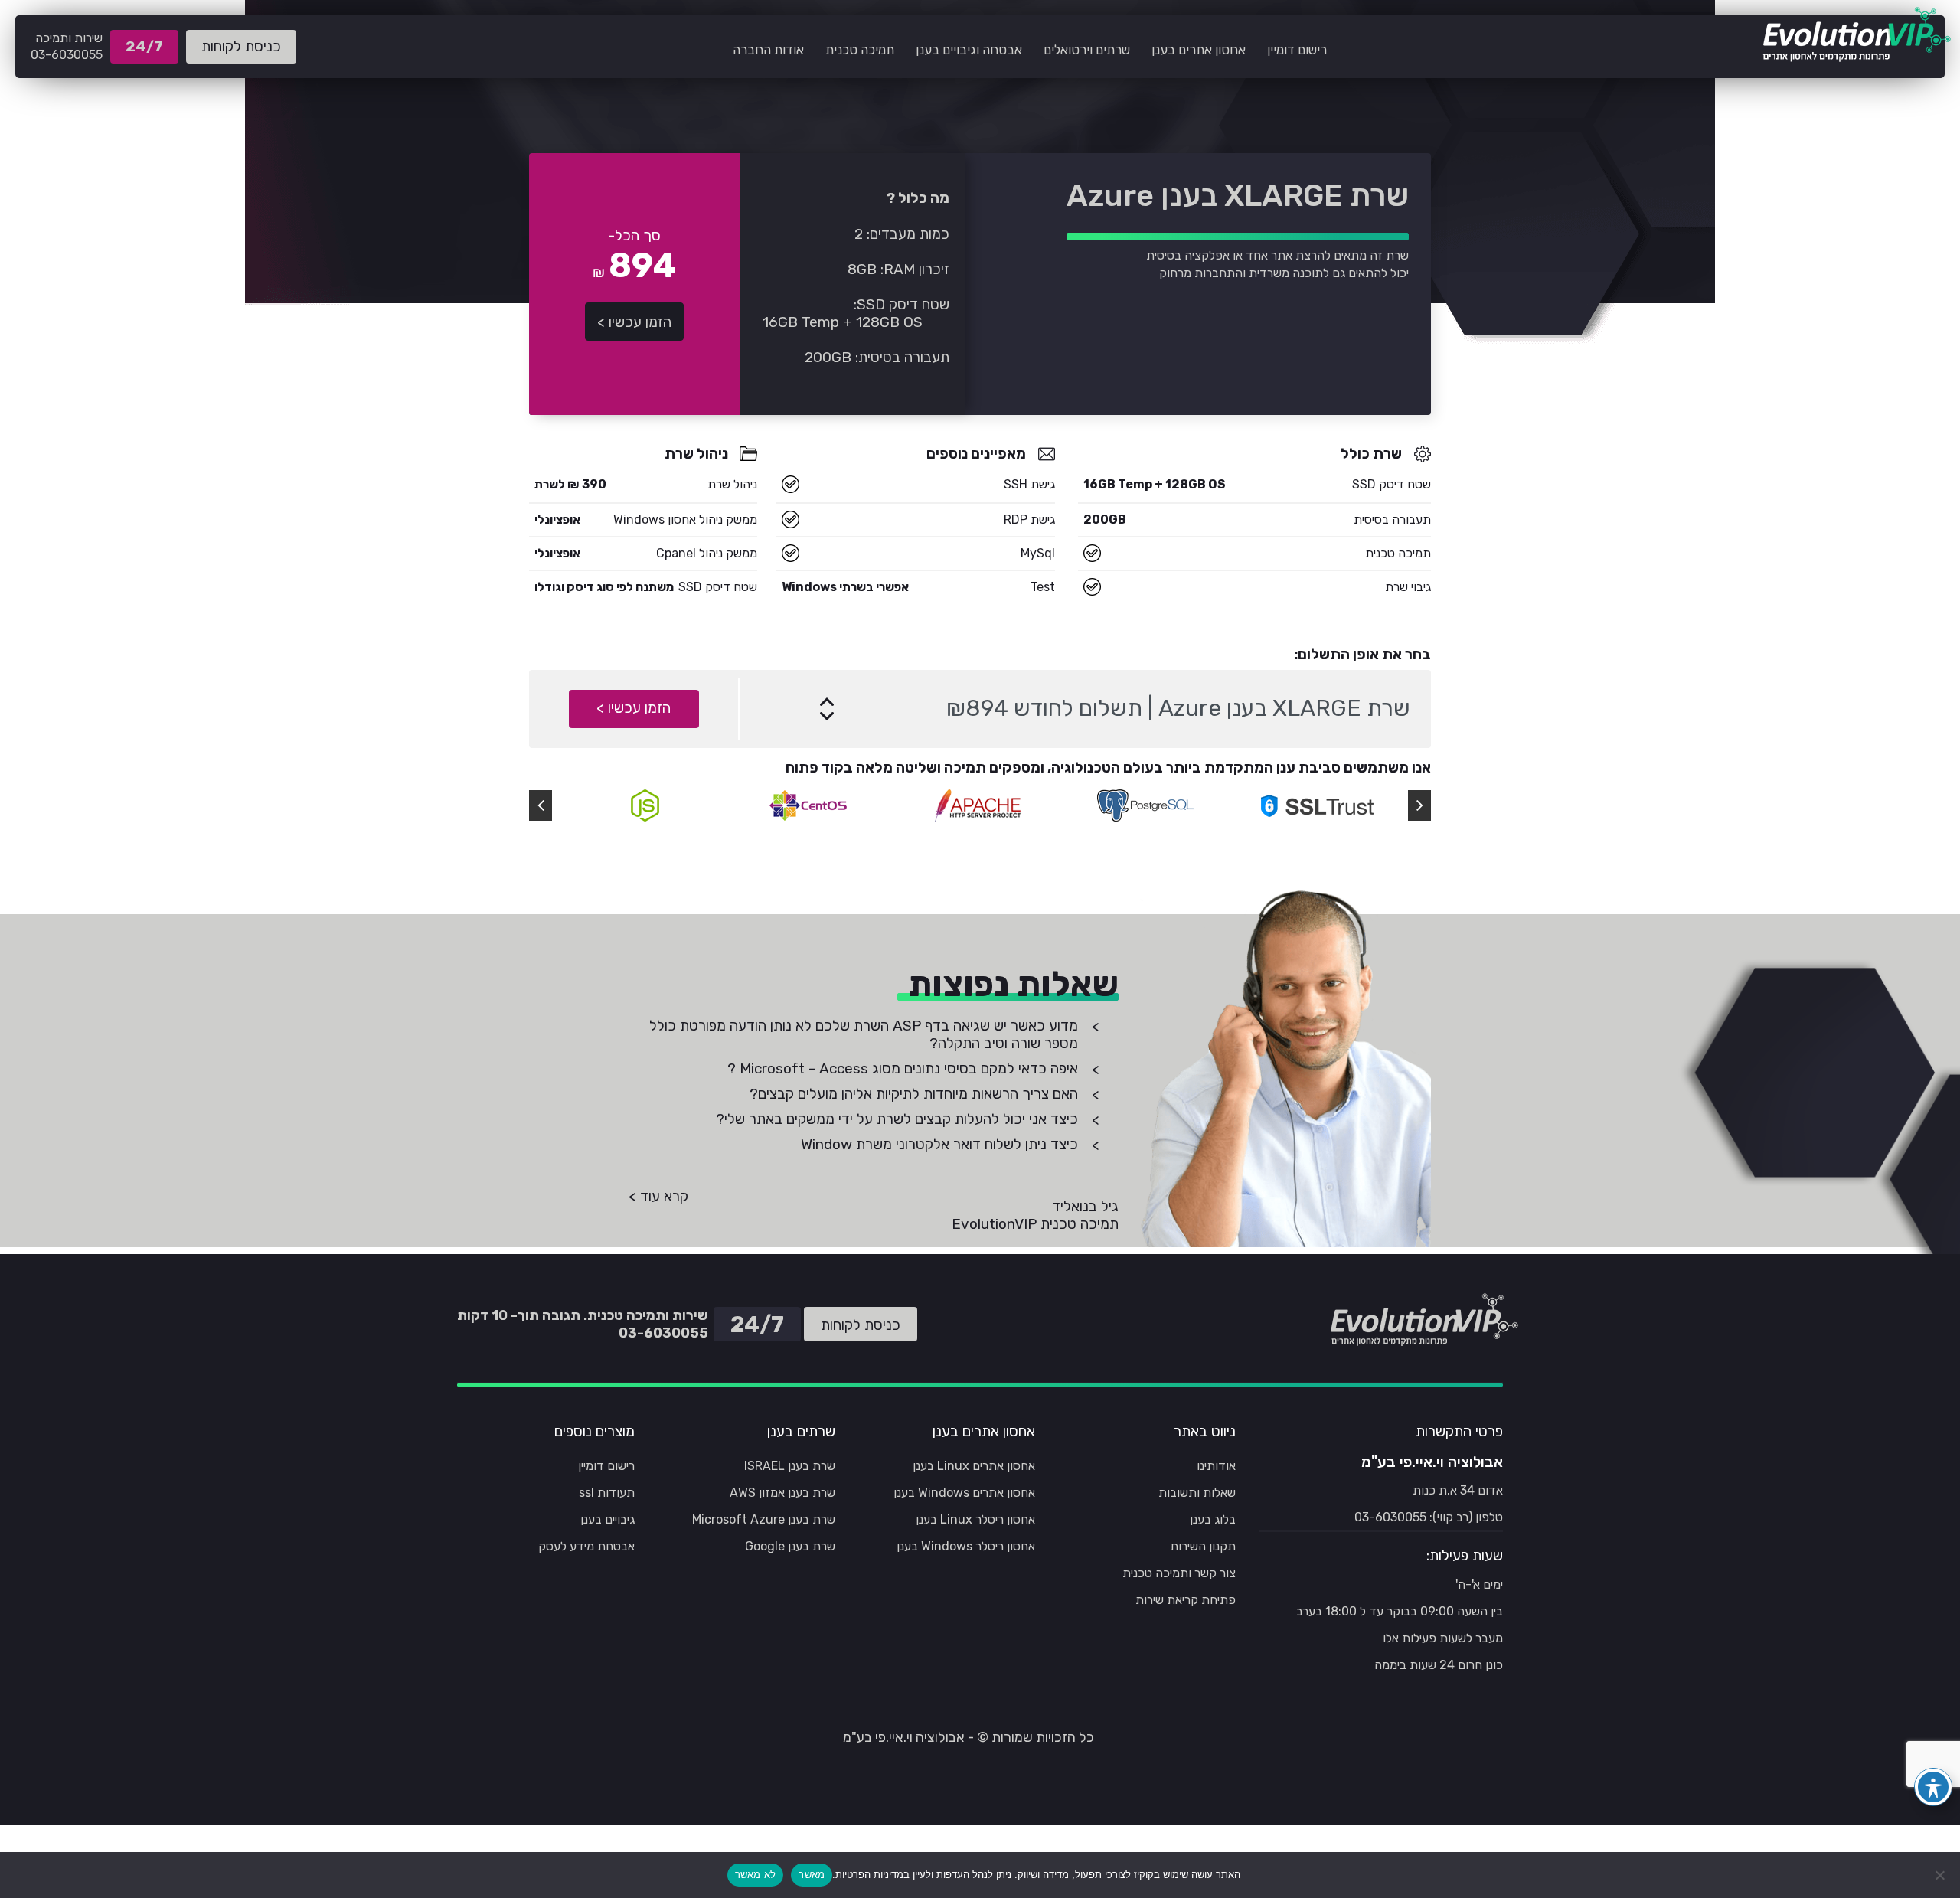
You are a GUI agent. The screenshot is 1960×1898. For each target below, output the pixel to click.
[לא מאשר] (1941, 1875)
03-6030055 (67, 55)
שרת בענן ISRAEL (790, 1466)
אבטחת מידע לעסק (586, 1546)
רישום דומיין (606, 1466)
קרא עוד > (658, 1196)
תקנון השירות (1203, 1546)
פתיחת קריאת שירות (1186, 1600)
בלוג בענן (1213, 1519)
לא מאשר (756, 1874)
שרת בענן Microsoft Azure (764, 1519)
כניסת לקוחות (241, 46)
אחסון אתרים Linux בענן (974, 1466)
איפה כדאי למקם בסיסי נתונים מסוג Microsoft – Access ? (903, 1068)
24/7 (149, 51)
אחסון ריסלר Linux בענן (975, 1519)
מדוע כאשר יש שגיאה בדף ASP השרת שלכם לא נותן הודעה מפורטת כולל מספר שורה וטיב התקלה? (864, 1034)
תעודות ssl (607, 1493)
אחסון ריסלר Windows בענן (966, 1546)
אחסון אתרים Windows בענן (964, 1493)
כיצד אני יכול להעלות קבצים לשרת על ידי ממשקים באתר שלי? (897, 1119)
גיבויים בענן (608, 1519)
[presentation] (541, 805)
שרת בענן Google (790, 1546)
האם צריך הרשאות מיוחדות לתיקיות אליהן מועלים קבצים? (914, 1094)
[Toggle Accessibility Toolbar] (1933, 1787)
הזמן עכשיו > (634, 322)
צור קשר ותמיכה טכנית (1179, 1573)
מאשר (812, 1874)
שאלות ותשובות (1197, 1493)
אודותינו (1216, 1466)
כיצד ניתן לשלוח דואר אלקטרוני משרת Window (939, 1144)
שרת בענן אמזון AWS (782, 1493)
